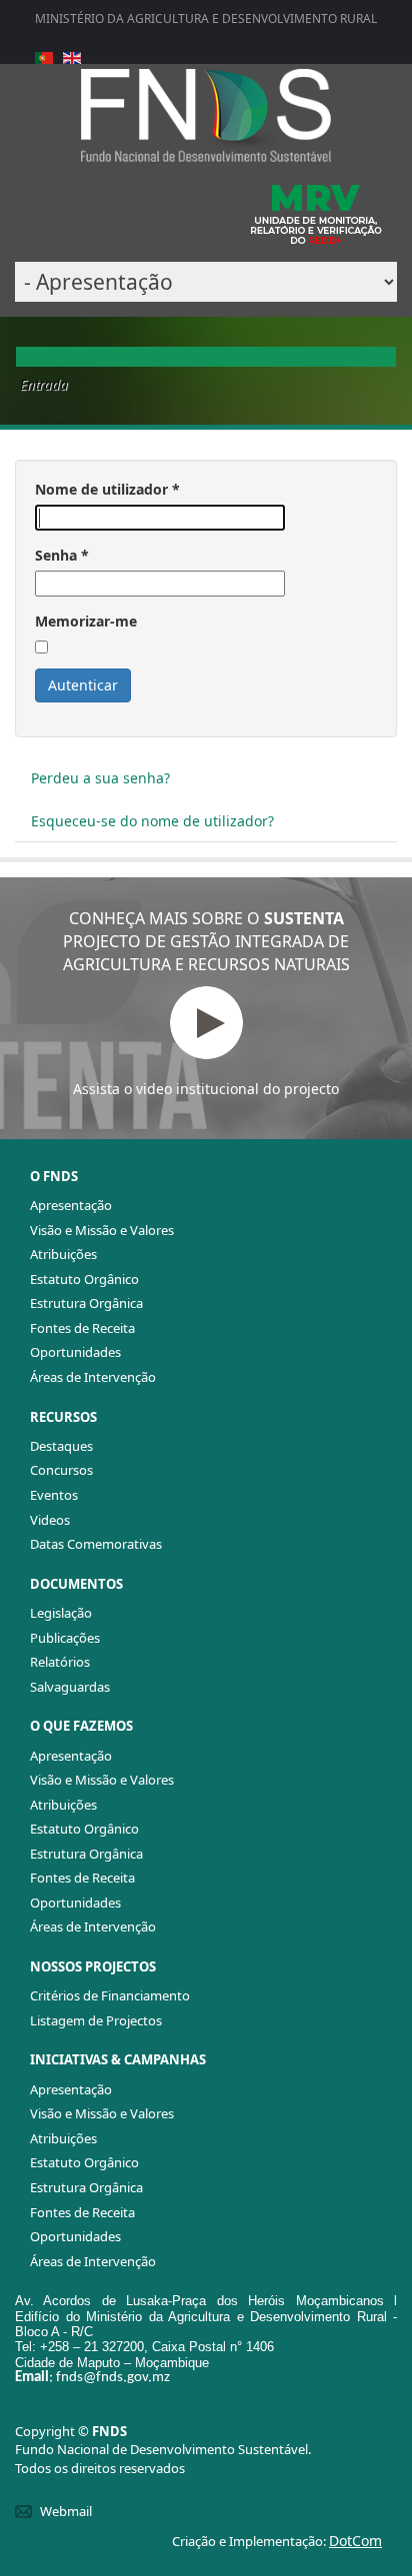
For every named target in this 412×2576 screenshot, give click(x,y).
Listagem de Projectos (96, 2020)
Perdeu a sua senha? (100, 778)
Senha (62, 555)
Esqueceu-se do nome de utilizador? (152, 821)
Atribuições (63, 1254)
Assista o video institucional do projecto (206, 1089)
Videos (50, 1520)
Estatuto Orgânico (84, 1279)
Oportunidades (75, 1352)
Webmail (66, 2511)
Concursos (61, 1470)
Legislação (61, 1613)
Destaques (61, 1446)
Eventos (54, 1495)
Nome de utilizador (107, 489)
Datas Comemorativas (96, 1544)
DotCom (355, 2541)
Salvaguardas (70, 1687)
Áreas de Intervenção (93, 1377)
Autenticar (83, 685)
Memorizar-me (86, 621)
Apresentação (71, 1205)
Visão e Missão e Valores (102, 1230)
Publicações (65, 1638)
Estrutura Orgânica (86, 1303)
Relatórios (60, 1662)
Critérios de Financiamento (110, 1995)
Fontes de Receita (82, 1328)
